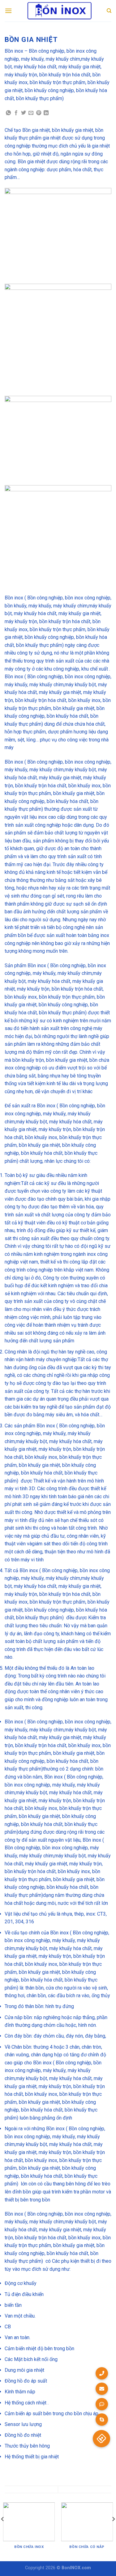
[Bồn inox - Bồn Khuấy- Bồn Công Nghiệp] (59, 11)
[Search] (109, 11)
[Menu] (8, 11)
